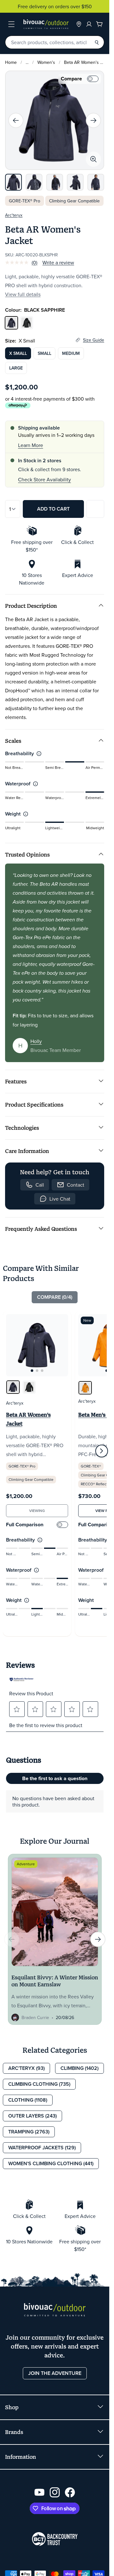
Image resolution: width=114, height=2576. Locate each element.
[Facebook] (70, 2492)
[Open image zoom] (93, 159)
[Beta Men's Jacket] (85, 1388)
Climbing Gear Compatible (74, 201)
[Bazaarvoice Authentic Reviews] (22, 1679)
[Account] (89, 24)
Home (11, 62)
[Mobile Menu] (11, 24)
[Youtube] (40, 2492)
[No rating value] (18, 262)
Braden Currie (35, 2017)
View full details (23, 294)
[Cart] (99, 24)
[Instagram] (55, 2492)
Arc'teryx (14, 215)
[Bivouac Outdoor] (46, 24)
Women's (46, 62)
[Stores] (79, 24)
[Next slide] (93, 120)
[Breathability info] (39, 754)
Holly (36, 1041)
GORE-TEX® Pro (25, 201)
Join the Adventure (55, 2373)
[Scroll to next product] (102, 1451)
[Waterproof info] (35, 784)
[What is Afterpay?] (18, 406)
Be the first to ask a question (55, 1778)
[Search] (97, 42)
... (27, 62)
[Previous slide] (16, 120)
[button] (17, 1709)
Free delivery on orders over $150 (55, 6)
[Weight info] (26, 814)
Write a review (58, 262)
